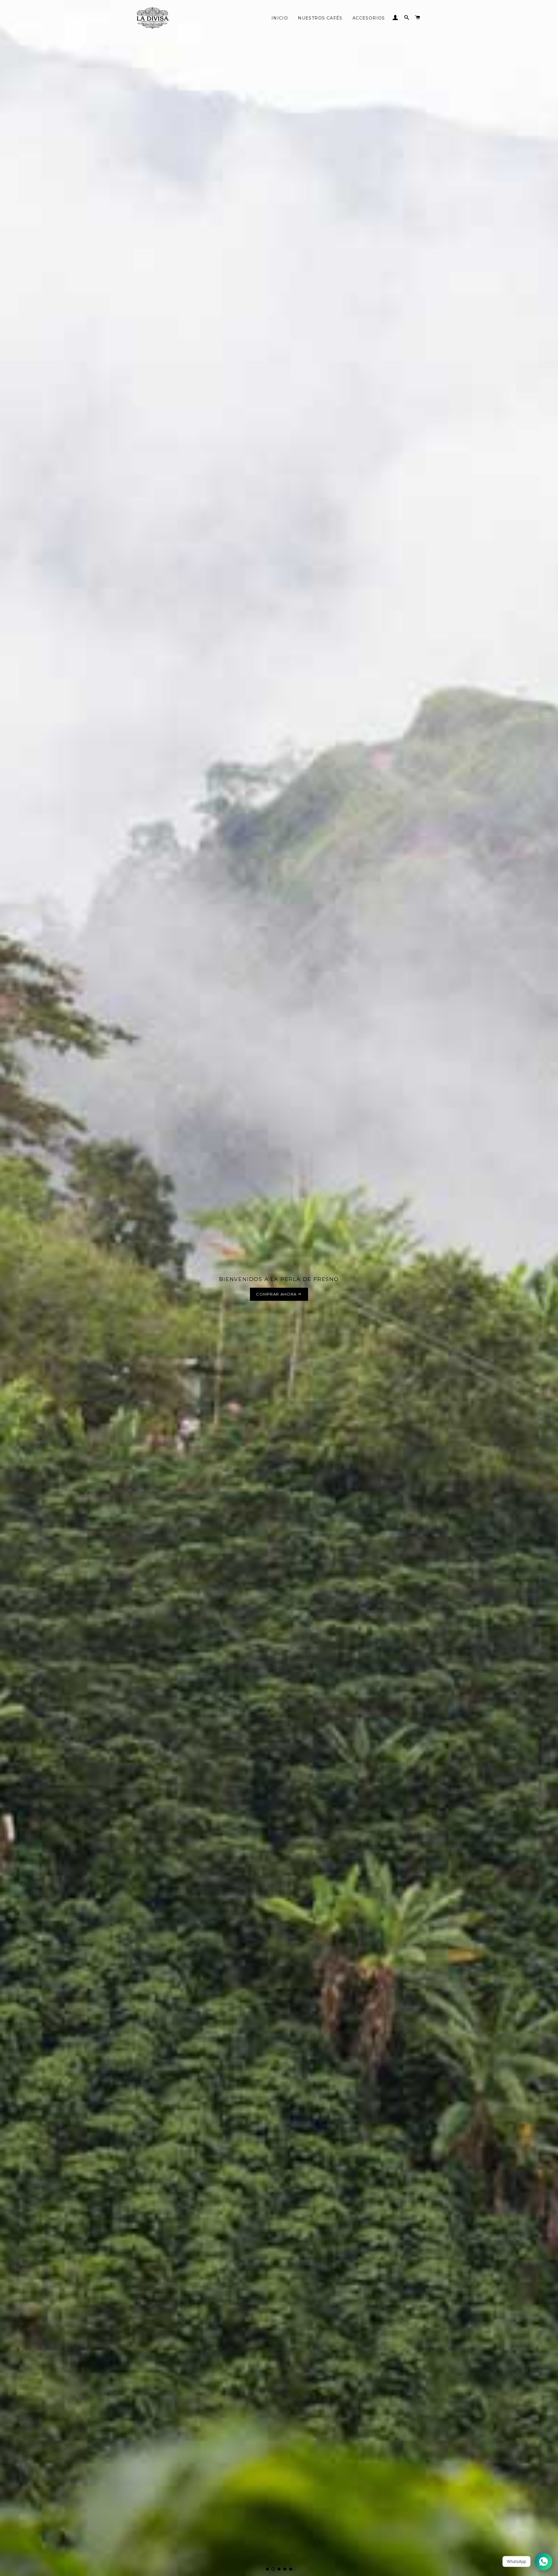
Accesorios (369, 16)
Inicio (280, 16)
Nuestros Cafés (320, 16)
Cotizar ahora (277, 1294)
